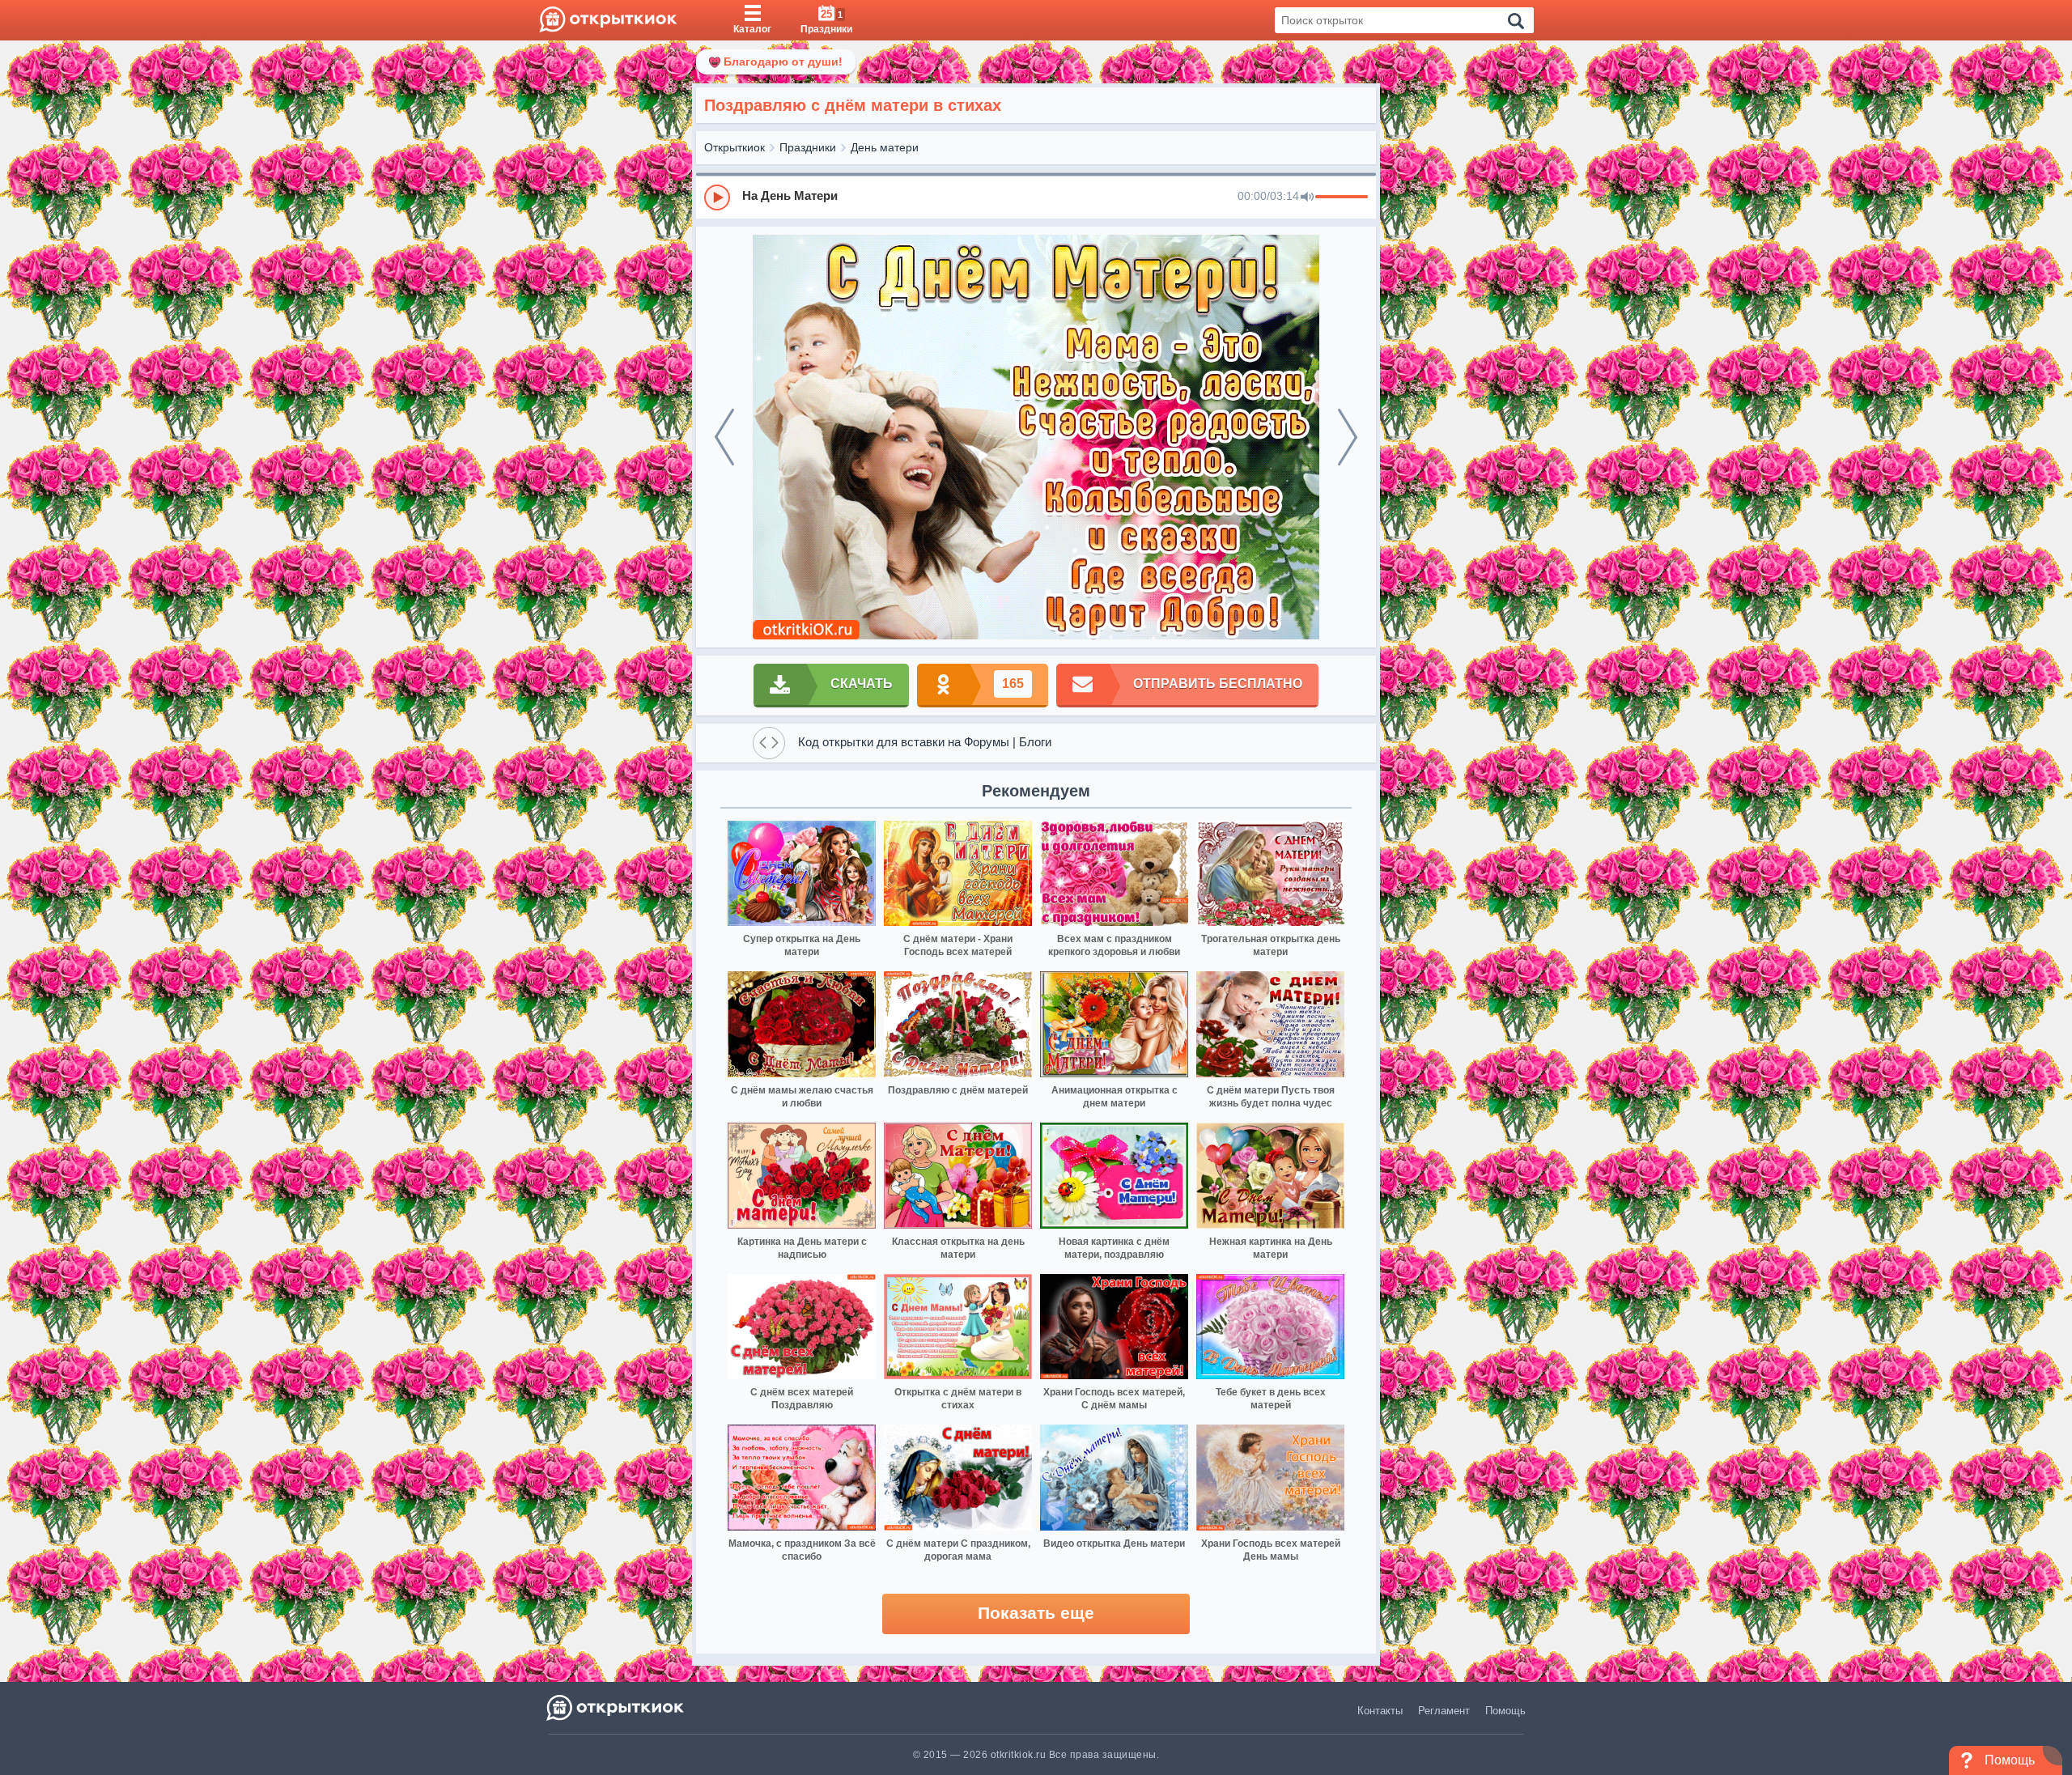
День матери (885, 147)
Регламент (1444, 1711)
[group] (1036, 197)
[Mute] (1307, 197)
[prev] (724, 437)
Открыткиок (735, 147)
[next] (1348, 437)
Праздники (808, 147)
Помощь (1505, 1711)
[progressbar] (1342, 197)
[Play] (717, 197)
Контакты (1380, 1711)
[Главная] (608, 20)
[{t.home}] (616, 1707)
